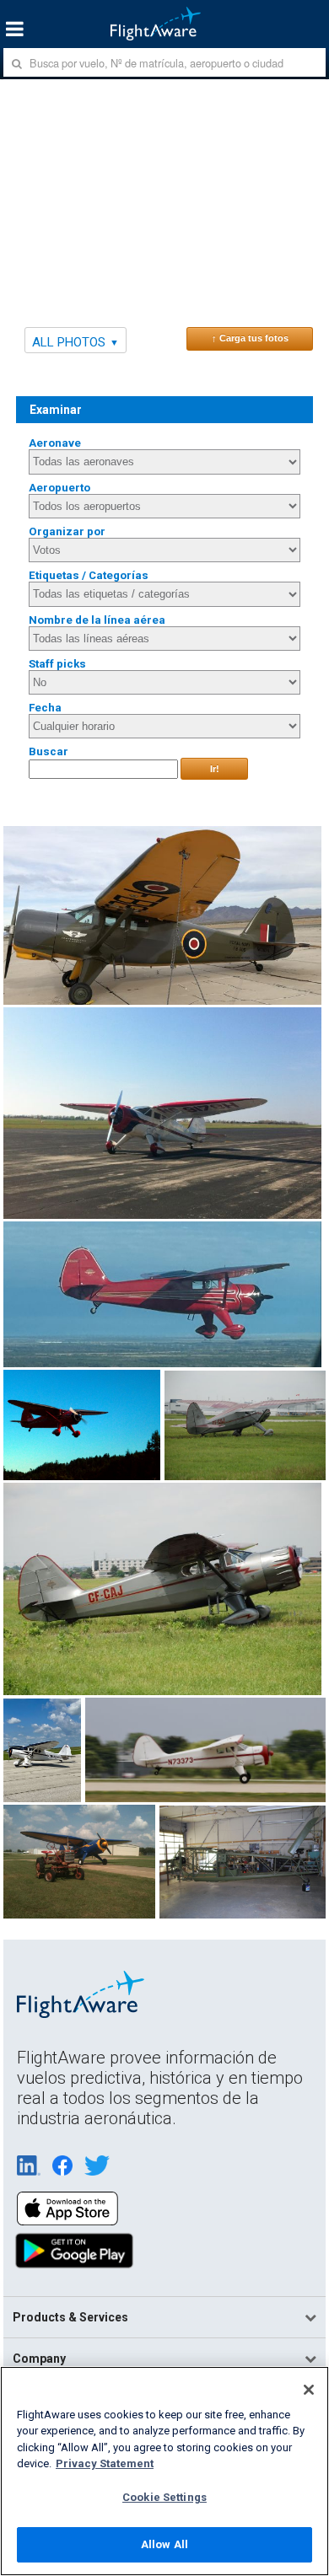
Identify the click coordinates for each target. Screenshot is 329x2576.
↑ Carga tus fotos (250, 338)
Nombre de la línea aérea (97, 620)
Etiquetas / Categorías (89, 575)
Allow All (164, 2544)
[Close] (309, 2390)
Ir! (215, 769)
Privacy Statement (105, 2463)
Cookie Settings (164, 2497)
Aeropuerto (59, 488)
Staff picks (57, 664)
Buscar (49, 751)
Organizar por (67, 531)
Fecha (45, 708)
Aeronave (55, 443)
